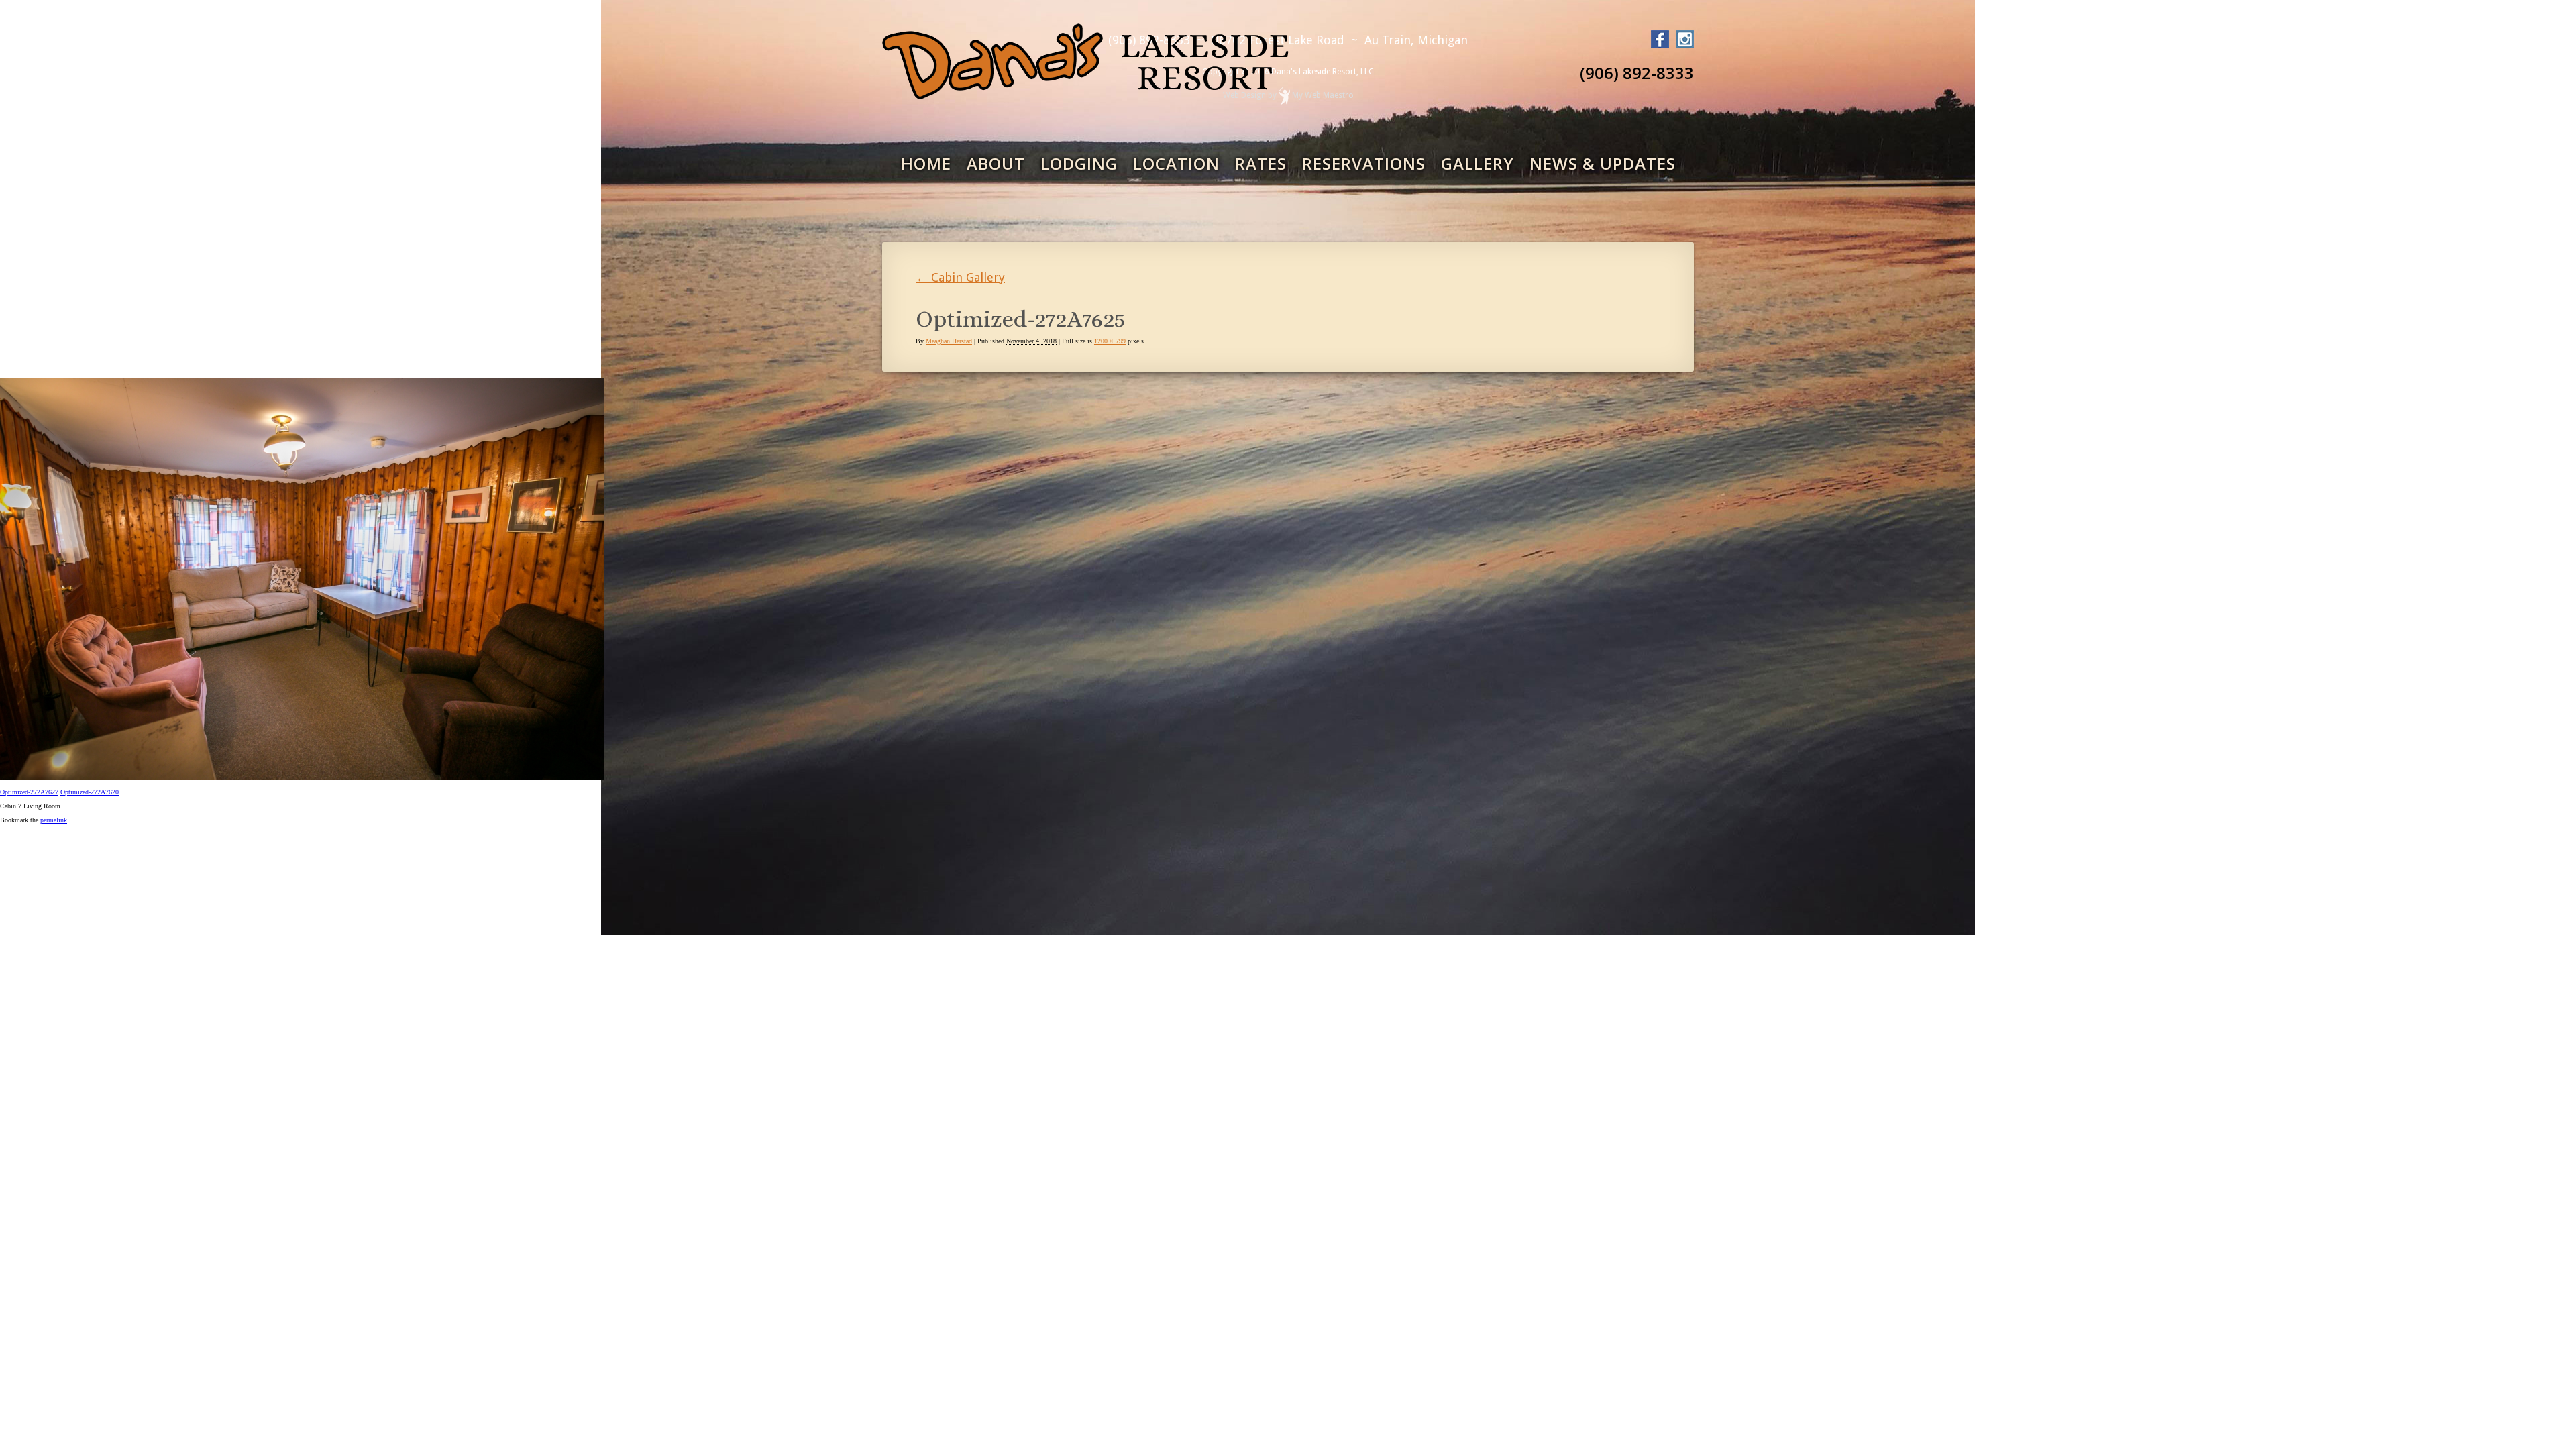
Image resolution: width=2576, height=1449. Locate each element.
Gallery (1478, 163)
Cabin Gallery (960, 277)
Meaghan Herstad (949, 341)
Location (1176, 163)
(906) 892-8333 (1637, 73)
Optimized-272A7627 (29, 792)
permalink (54, 820)
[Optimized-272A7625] (302, 778)
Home (926, 163)
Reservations (1364, 163)
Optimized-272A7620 (90, 792)
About (996, 163)
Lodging (1079, 163)
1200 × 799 (1110, 341)
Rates (1261, 163)
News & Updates (1603, 163)
